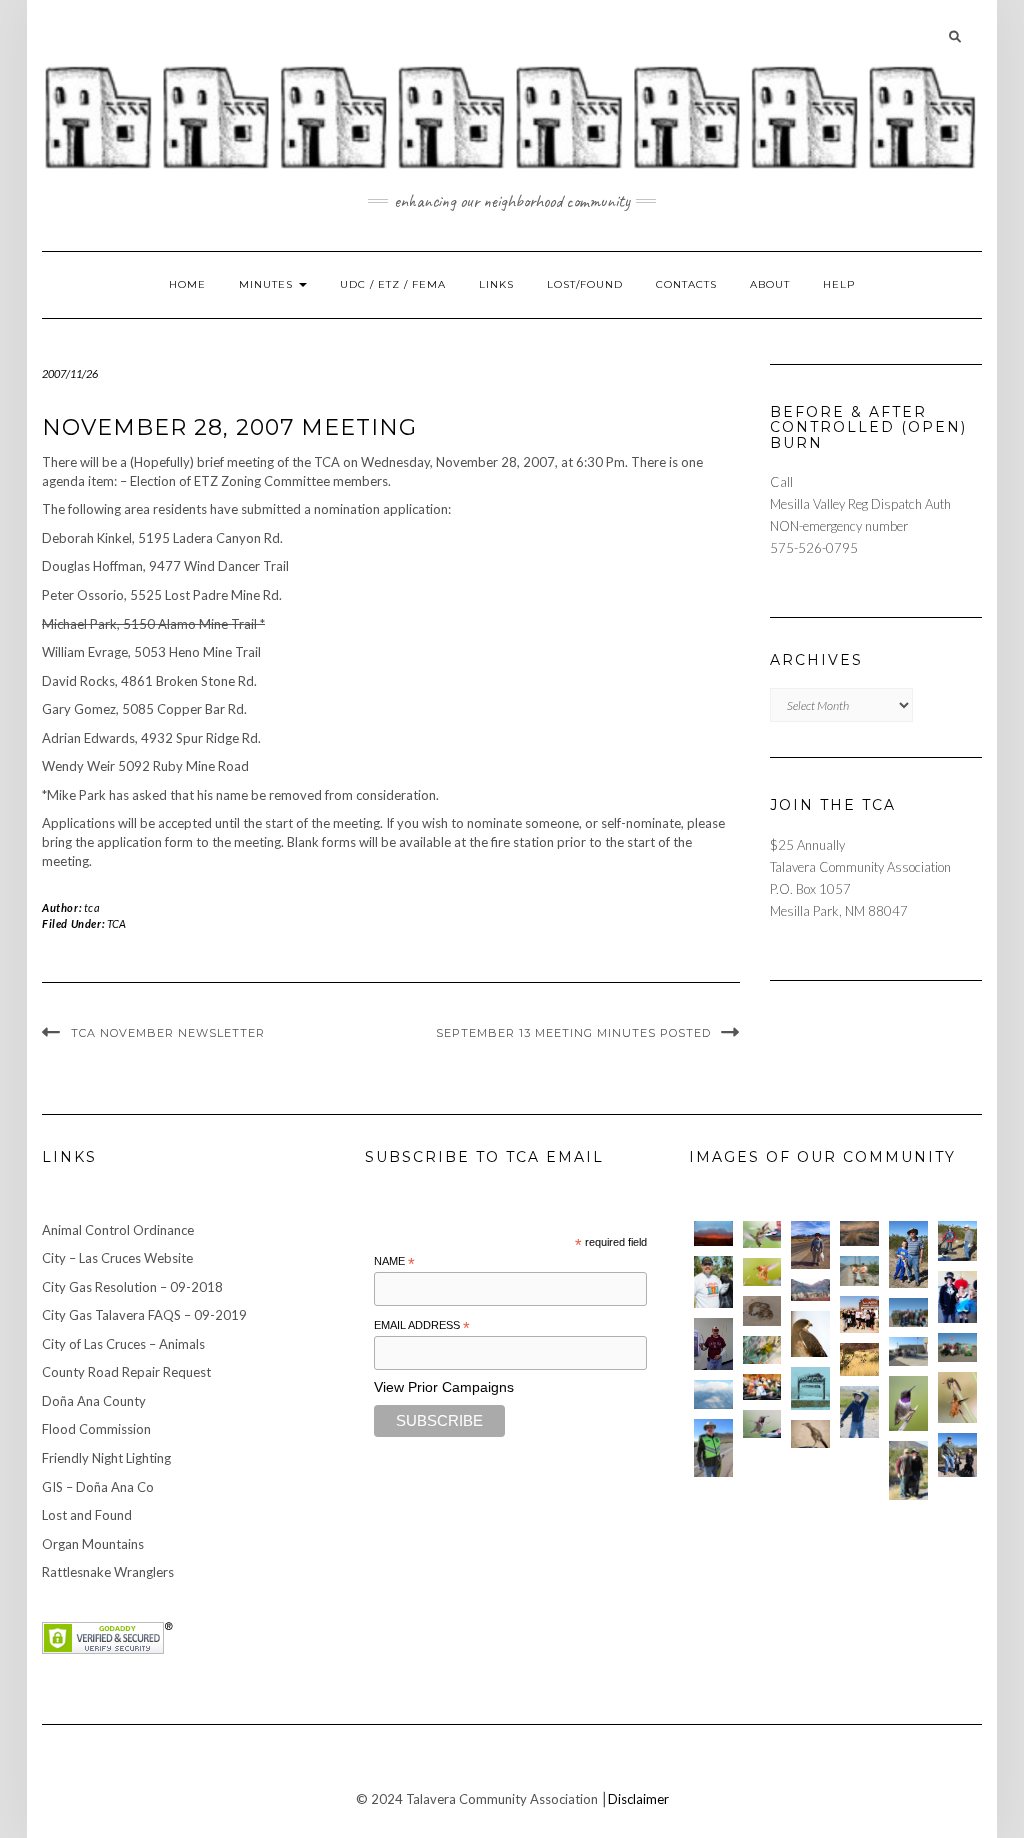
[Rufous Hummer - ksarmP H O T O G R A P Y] (762, 1272)
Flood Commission (96, 1429)
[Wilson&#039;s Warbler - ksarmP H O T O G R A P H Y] (762, 1350)
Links (496, 284)
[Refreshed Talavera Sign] (810, 1388)
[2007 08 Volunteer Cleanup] (859, 1270)
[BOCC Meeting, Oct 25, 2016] (762, 1387)
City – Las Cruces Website (117, 1258)
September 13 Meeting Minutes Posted (573, 1033)
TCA (116, 923)
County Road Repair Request (126, 1372)
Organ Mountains (93, 1544)
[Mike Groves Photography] (713, 1234)
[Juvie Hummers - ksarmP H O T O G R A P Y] (762, 1235)
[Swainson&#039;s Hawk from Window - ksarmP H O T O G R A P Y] (810, 1334)
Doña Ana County (94, 1401)
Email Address (422, 1326)
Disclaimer (638, 1799)
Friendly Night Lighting (106, 1458)
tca (92, 907)
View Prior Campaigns (444, 1387)
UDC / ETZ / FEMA (393, 284)
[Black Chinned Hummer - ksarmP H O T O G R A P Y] (908, 1403)
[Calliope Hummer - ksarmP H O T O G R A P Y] (762, 1424)
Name (394, 1262)
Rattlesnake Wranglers (108, 1572)
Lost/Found (585, 284)
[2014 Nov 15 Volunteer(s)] (908, 1255)
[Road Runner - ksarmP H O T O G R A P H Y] (810, 1434)
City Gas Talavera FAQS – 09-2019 (144, 1315)
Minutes (268, 284)
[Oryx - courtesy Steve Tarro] (859, 1359)
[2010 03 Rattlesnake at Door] (762, 1311)
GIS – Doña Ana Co (98, 1487)
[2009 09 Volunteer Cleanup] (957, 1347)
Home (187, 284)
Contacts (686, 284)
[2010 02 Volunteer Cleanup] (908, 1312)
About (770, 284)
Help (839, 284)
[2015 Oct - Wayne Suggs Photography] (859, 1234)
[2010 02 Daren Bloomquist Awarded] (713, 1344)
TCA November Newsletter (168, 1033)
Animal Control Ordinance (118, 1230)
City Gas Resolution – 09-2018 (132, 1287)
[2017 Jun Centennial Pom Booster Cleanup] (859, 1314)
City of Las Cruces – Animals (123, 1344)
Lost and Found (87, 1515)
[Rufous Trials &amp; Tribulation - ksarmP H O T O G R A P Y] (957, 1397)
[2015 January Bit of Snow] (713, 1394)
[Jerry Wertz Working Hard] (810, 1245)
